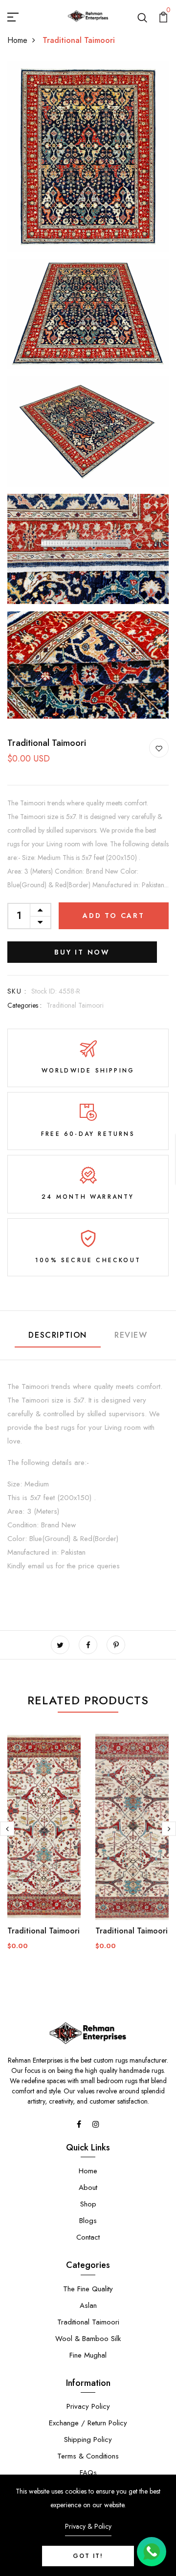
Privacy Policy (88, 2406)
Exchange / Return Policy (88, 2423)
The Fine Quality (88, 2289)
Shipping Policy (88, 2439)
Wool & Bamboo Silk (88, 2339)
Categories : (24, 1005)
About (88, 2187)
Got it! (88, 2556)
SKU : (17, 991)
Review (131, 1335)
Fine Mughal (88, 2355)
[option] (44, 1848)
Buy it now (82, 952)
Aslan (88, 2305)
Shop (88, 2204)
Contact (88, 2237)
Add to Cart (114, 916)
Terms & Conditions (88, 2456)
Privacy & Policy (88, 2526)
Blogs (88, 2221)
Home (17, 40)
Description (58, 1335)
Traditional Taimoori (75, 1005)
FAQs (88, 2473)
